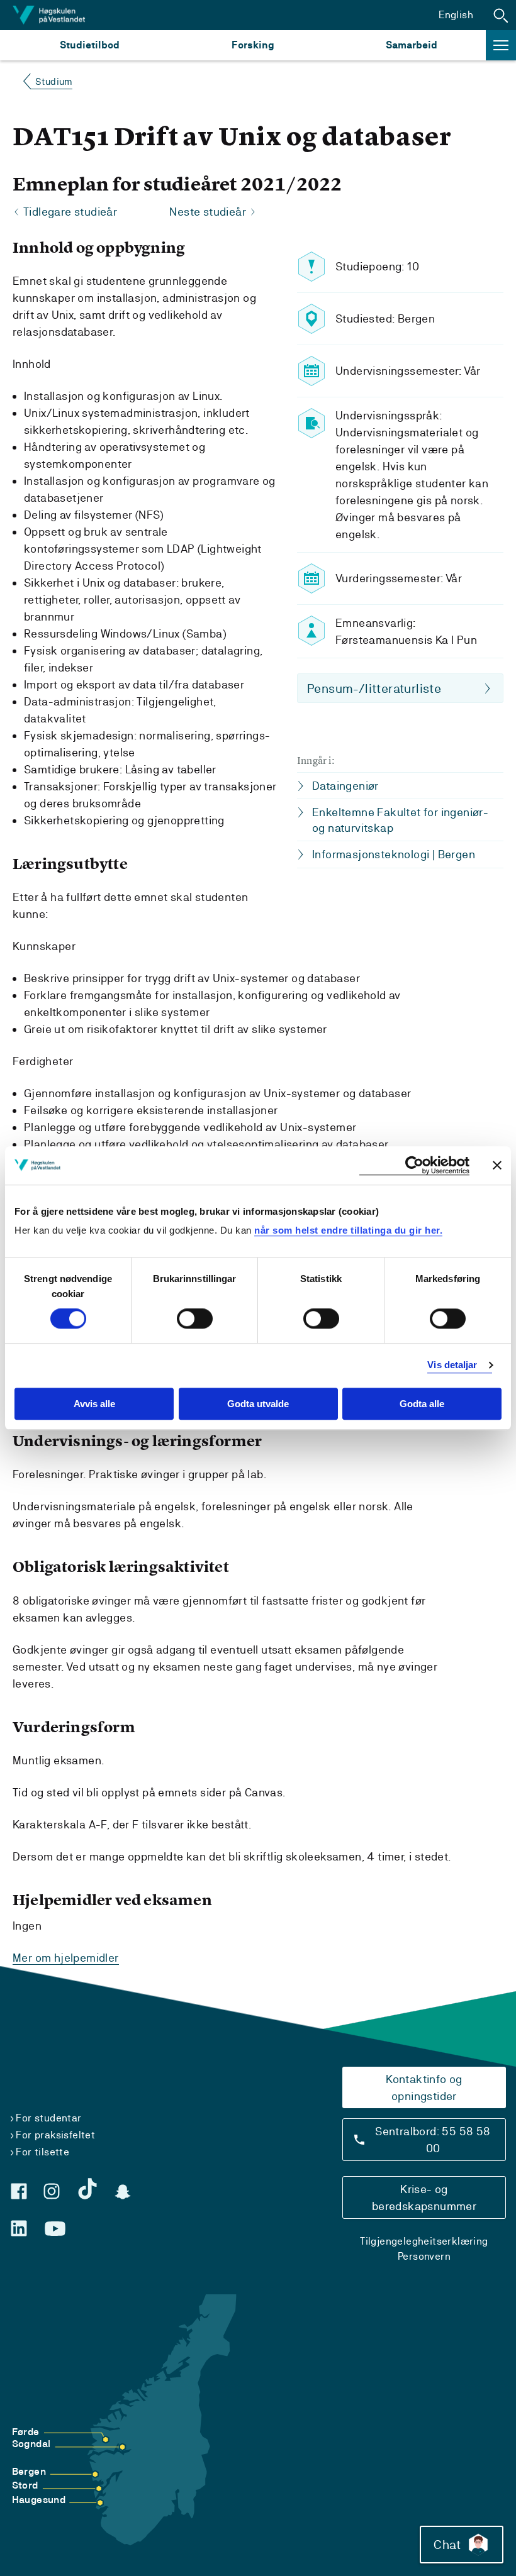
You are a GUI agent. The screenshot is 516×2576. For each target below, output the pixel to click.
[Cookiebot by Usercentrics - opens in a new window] (414, 1165)
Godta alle (422, 1404)
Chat (447, 2545)
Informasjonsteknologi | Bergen (394, 854)
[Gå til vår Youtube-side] (55, 2229)
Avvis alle (94, 1404)
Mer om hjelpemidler (66, 1958)
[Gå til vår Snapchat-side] (123, 2192)
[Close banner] (497, 1165)
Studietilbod (90, 45)
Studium (54, 81)
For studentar (48, 2118)
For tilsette (42, 2152)
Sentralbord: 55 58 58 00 (433, 2140)
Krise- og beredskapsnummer (424, 2197)
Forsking (253, 45)
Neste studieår (208, 212)
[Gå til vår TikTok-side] (87, 2189)
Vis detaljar (452, 1365)
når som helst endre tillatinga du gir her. (348, 1230)
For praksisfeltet (55, 2135)
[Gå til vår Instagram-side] (52, 2191)
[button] (501, 15)
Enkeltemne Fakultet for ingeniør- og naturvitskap (400, 820)
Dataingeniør (345, 786)
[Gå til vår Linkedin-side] (19, 2228)
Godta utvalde (258, 1404)
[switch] (195, 1319)
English (456, 15)
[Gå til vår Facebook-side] (19, 2191)
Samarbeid (412, 45)
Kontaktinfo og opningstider (424, 2087)
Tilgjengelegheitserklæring (424, 2241)
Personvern (424, 2256)
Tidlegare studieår (70, 212)
